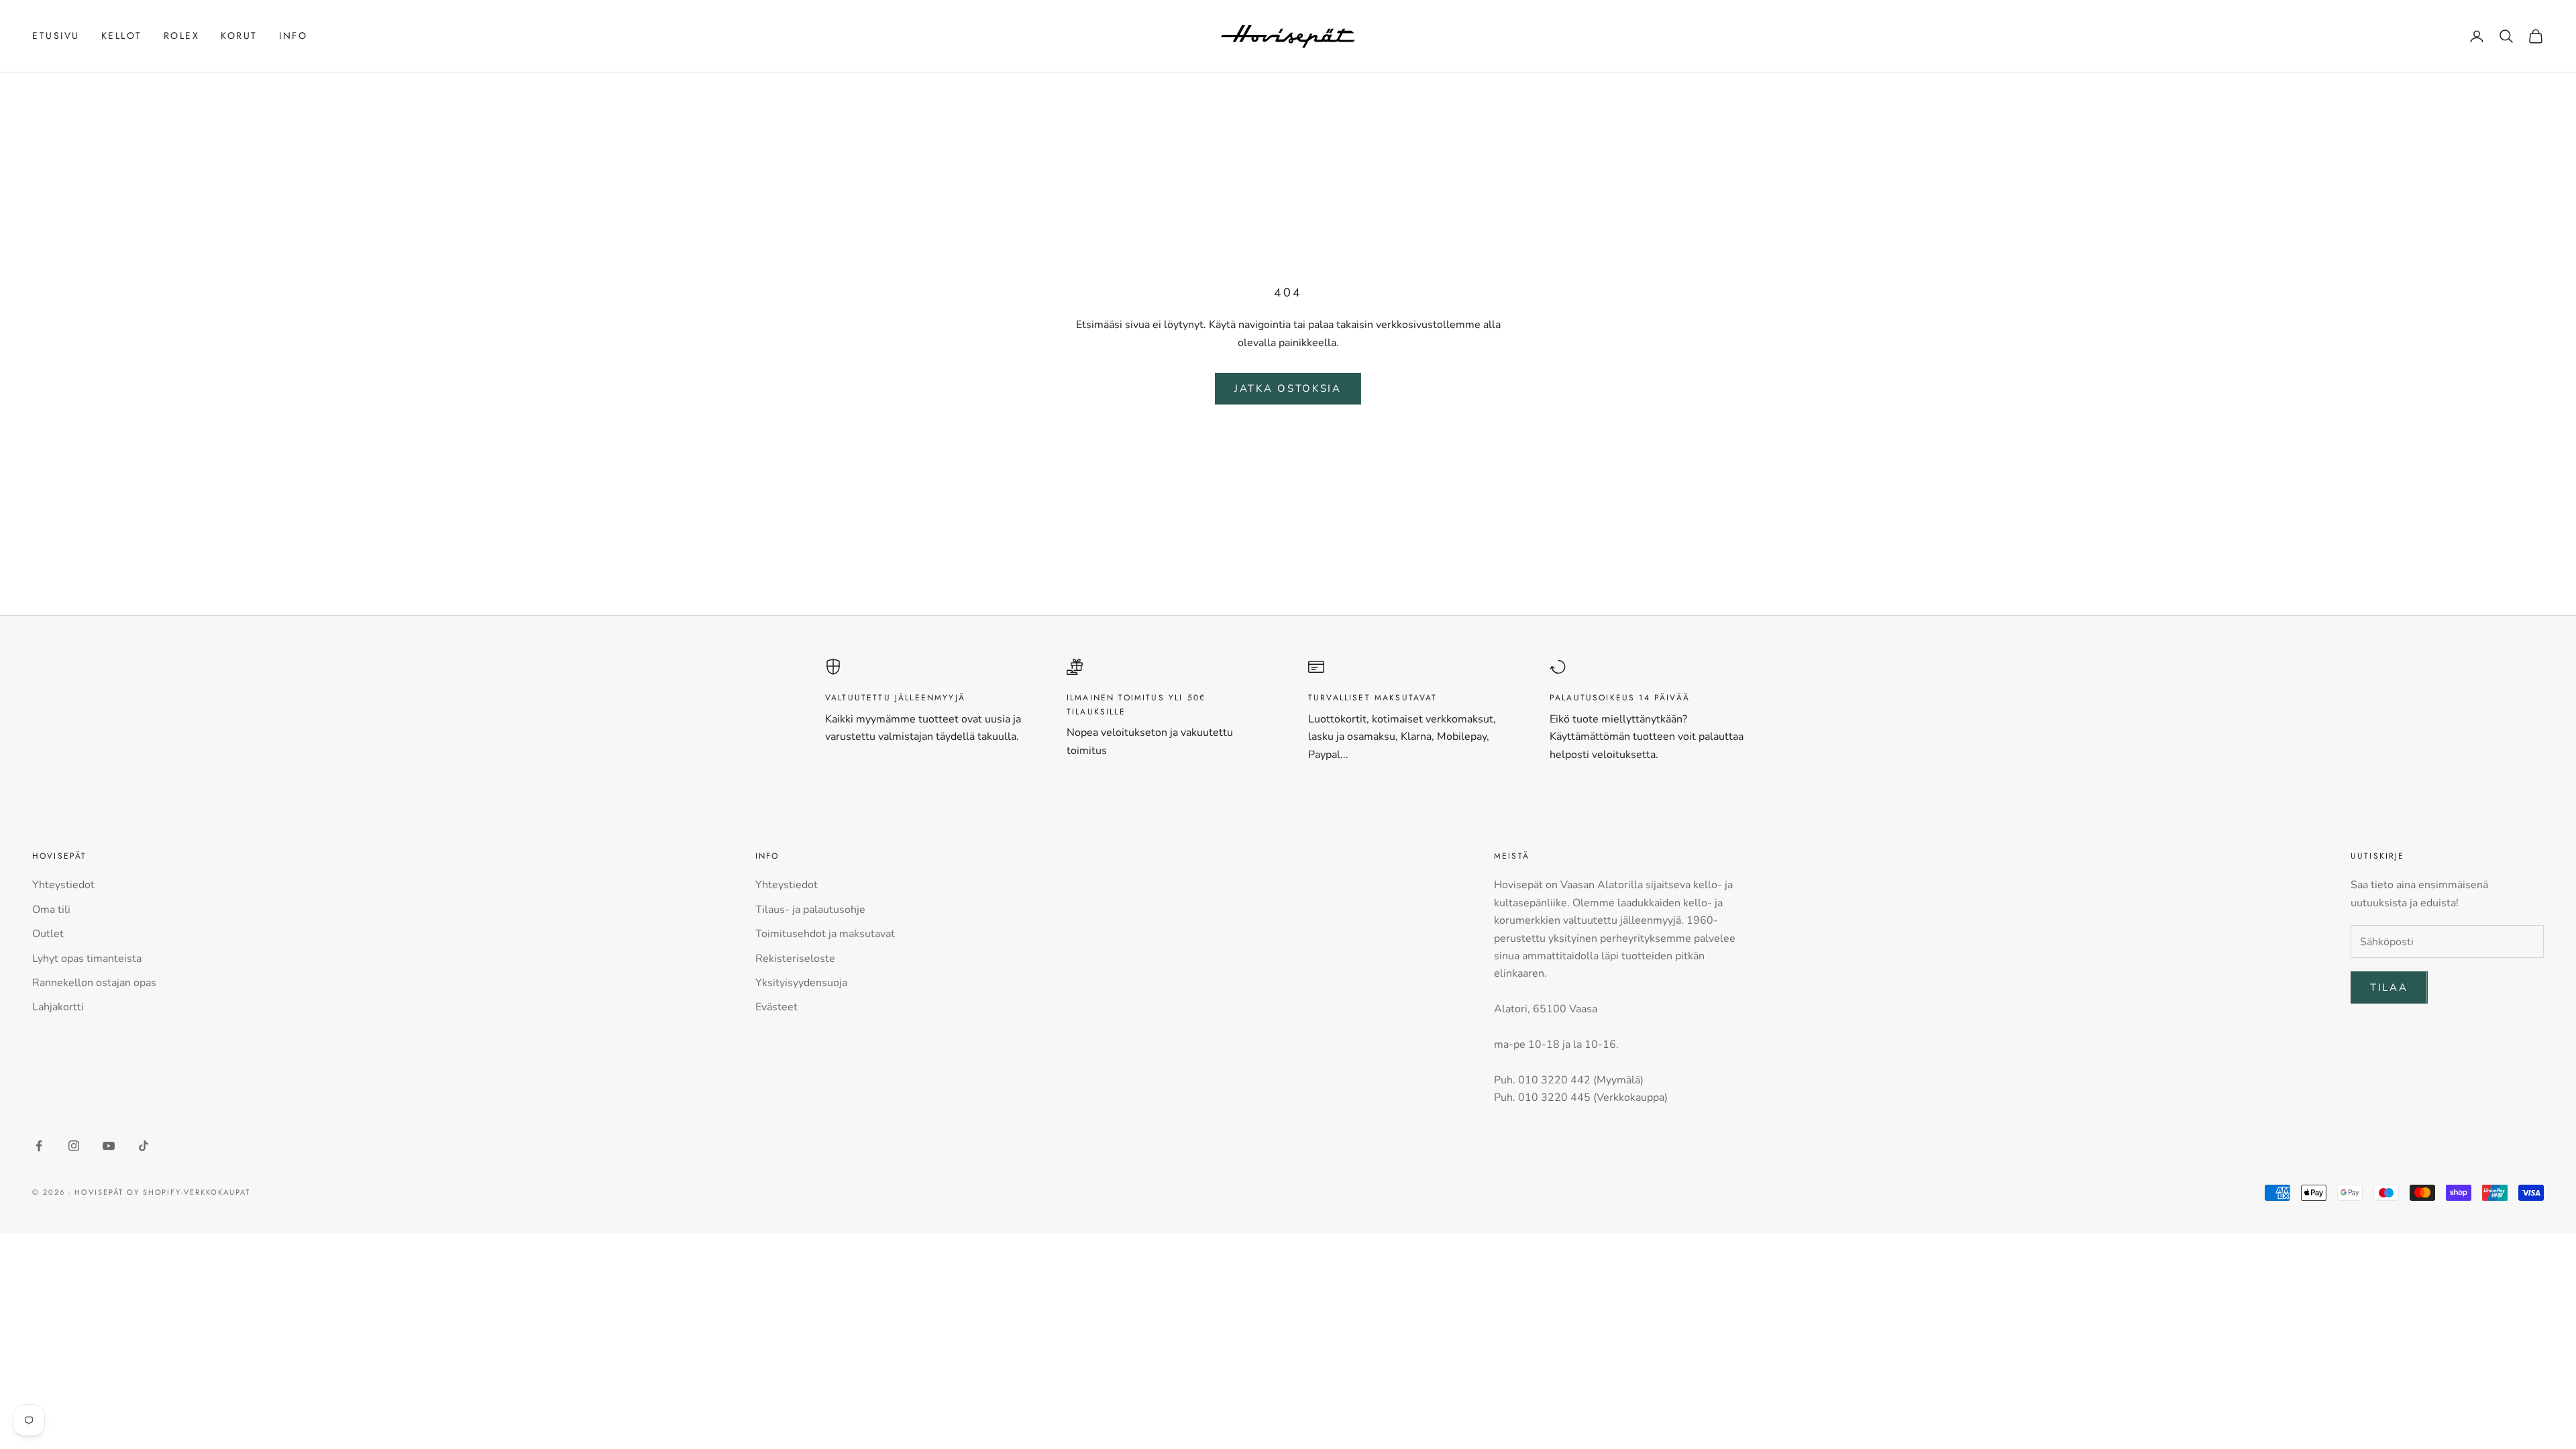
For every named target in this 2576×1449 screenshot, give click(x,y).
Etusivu (56, 36)
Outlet (48, 934)
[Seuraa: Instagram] (74, 1146)
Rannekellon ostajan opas (94, 983)
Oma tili (51, 910)
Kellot (122, 36)
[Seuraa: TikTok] (144, 1146)
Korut (239, 36)
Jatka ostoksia (1288, 388)
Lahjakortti (58, 1007)
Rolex (182, 36)
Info (293, 36)
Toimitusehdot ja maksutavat (825, 934)
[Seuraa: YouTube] (109, 1146)
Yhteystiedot (63, 885)
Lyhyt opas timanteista (87, 959)
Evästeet (776, 1007)
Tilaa (2389, 987)
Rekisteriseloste (795, 959)
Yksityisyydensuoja (801, 983)
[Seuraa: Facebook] (39, 1146)
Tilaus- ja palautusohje (810, 910)
